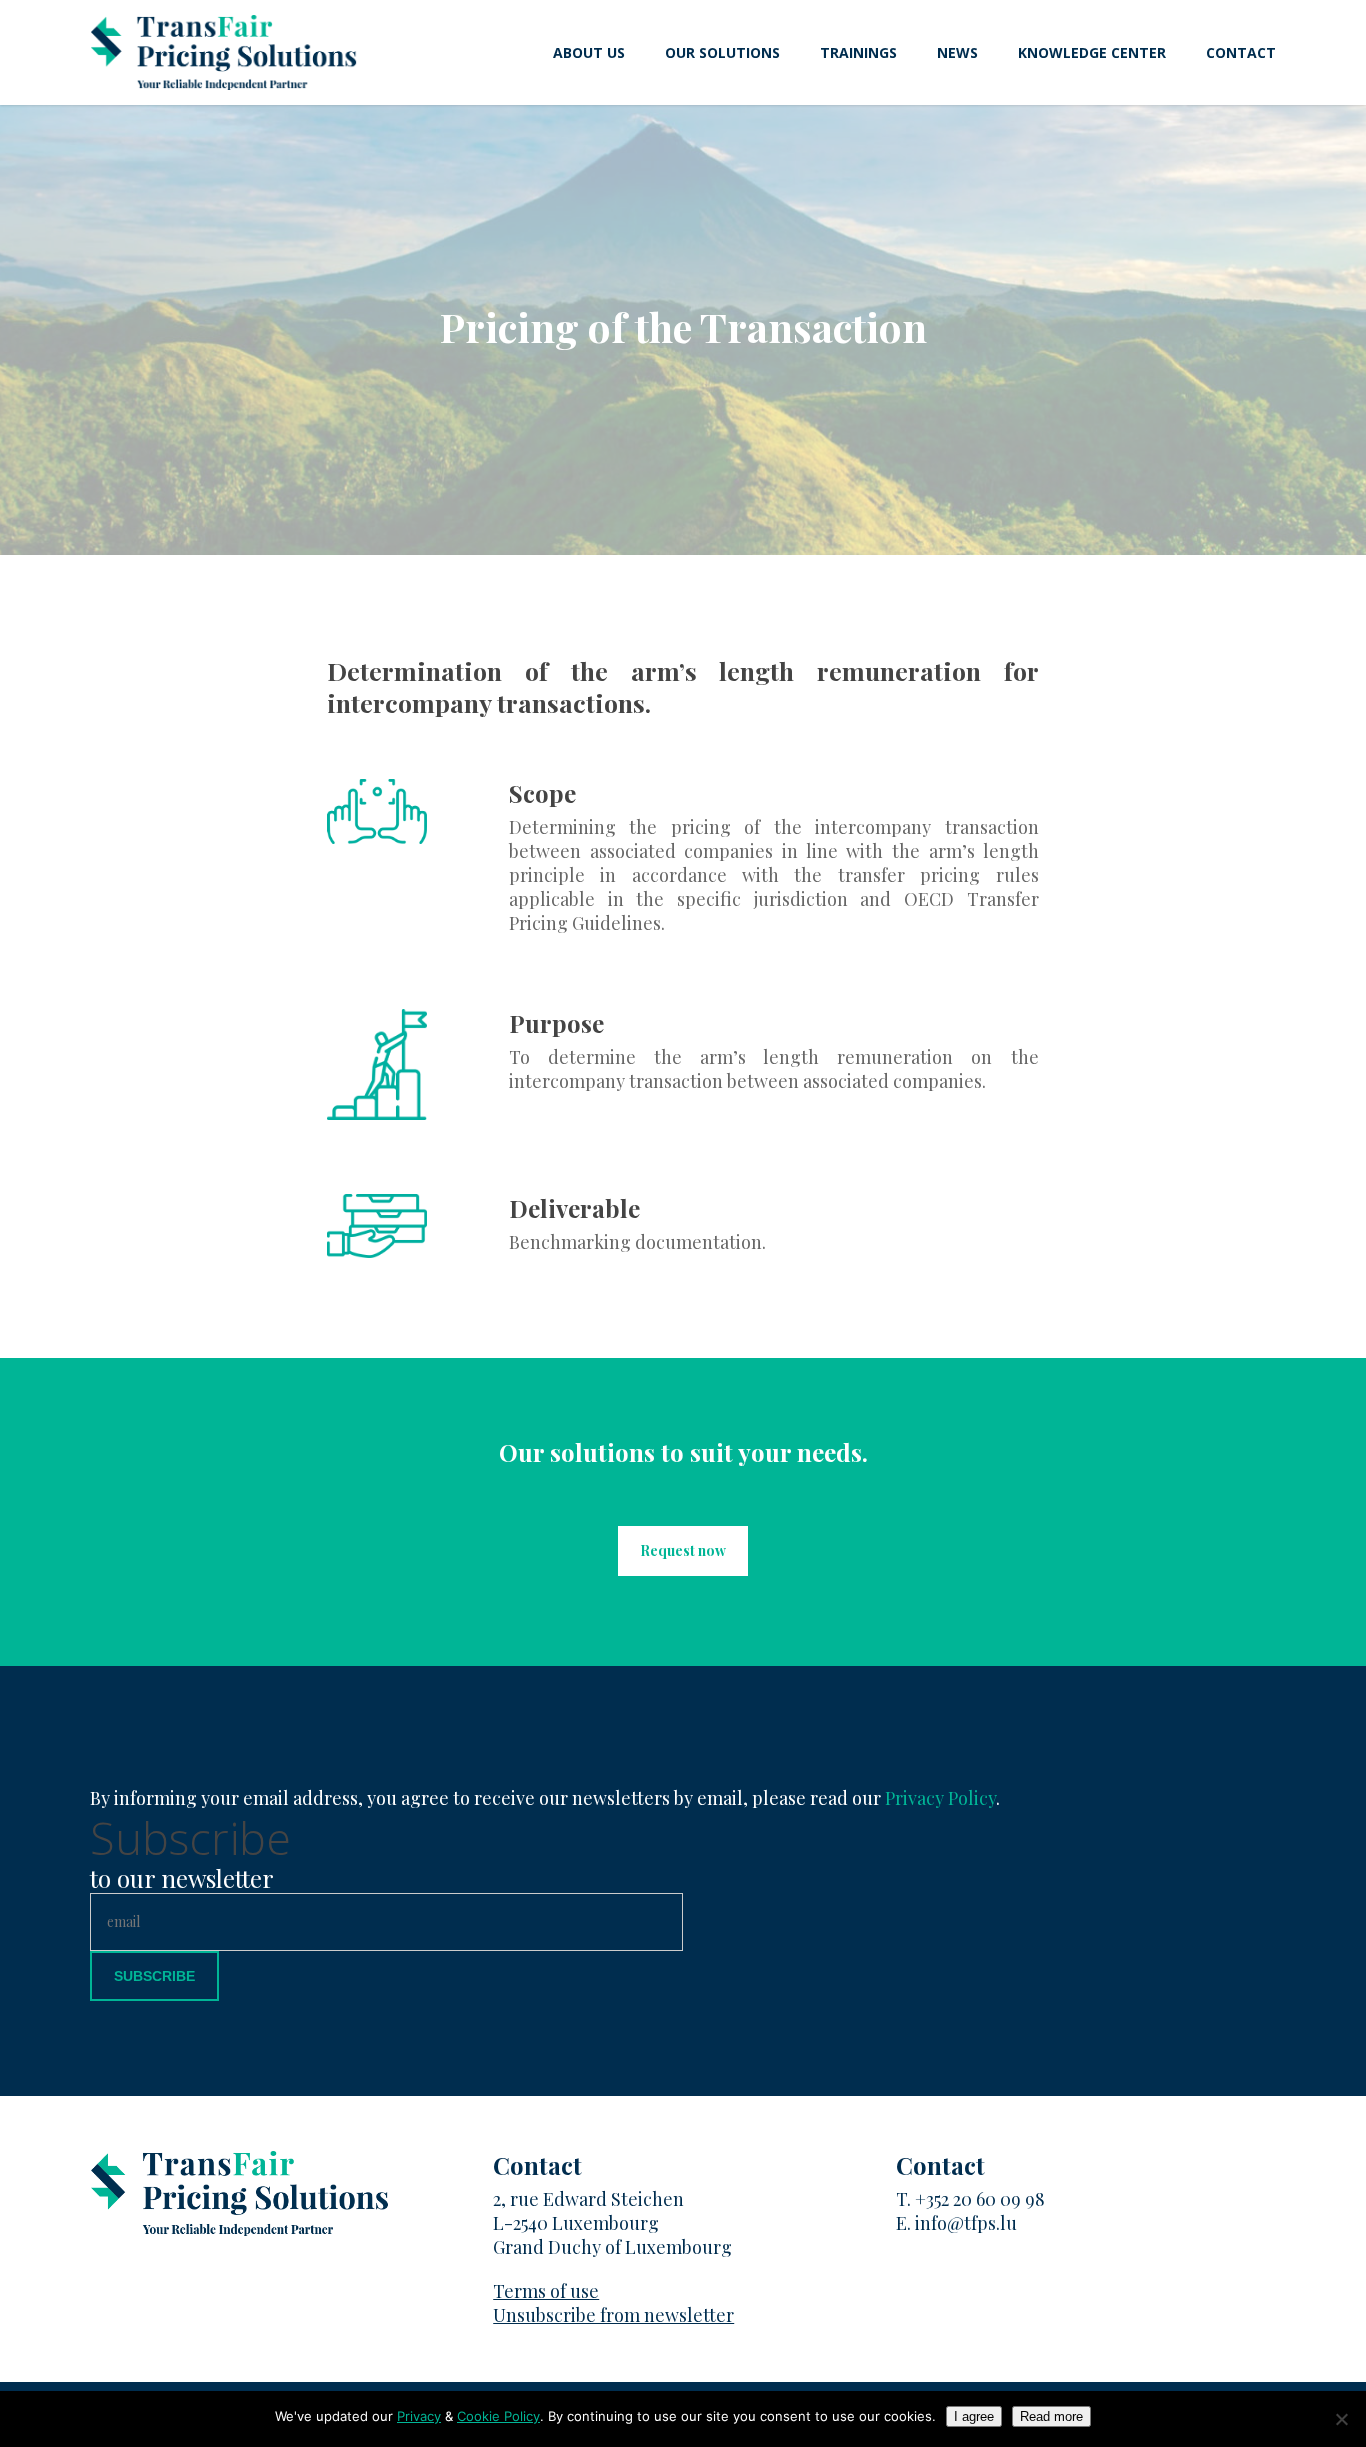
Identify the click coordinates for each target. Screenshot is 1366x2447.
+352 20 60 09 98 (980, 2199)
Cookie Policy (498, 2416)
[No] (1341, 2419)
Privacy (419, 2416)
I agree (974, 2416)
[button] (683, 1551)
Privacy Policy (940, 1798)
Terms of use (546, 2291)
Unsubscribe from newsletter (613, 2315)
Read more (1051, 2416)
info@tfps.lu (966, 2223)
